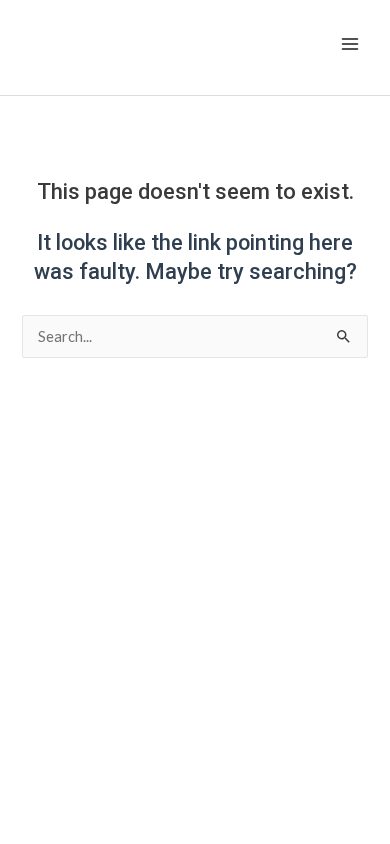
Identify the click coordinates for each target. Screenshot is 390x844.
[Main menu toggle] (350, 44)
